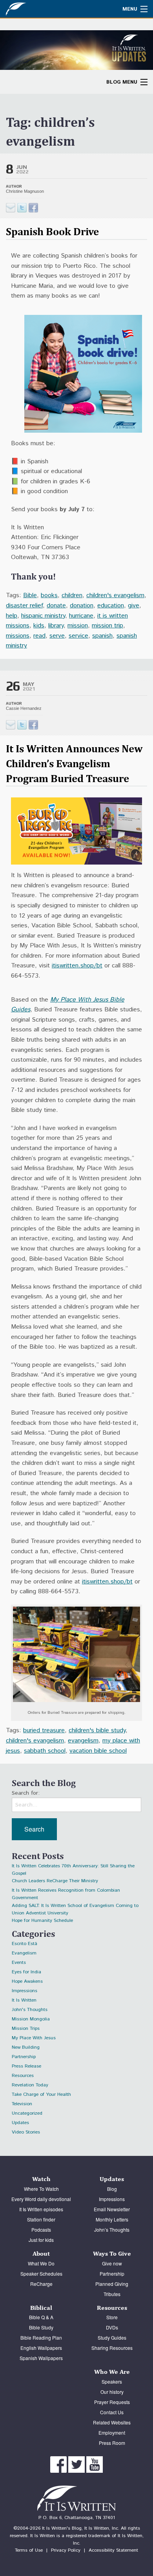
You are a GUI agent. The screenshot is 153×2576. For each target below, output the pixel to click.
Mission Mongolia (31, 2019)
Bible (30, 595)
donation (82, 606)
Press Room (112, 2443)
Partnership (24, 2057)
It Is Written (24, 2000)
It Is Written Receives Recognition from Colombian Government (66, 1891)
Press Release (26, 2066)
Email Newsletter (112, 2209)
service (78, 636)
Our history (112, 2392)
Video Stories (26, 2132)
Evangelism (24, 1953)
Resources (23, 2076)
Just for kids (41, 2240)
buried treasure (44, 1730)
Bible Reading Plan (41, 2337)
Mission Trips (26, 2028)
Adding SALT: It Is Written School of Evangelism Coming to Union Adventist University (75, 1907)
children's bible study (97, 1730)
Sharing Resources (112, 2348)
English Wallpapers (41, 2348)
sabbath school (45, 1751)
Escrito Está (25, 1944)
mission (78, 626)
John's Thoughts (30, 2010)
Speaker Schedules (41, 2273)
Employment (112, 2432)
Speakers (112, 2381)
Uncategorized (27, 2113)
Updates (20, 2123)
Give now (112, 2263)
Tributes (112, 2294)
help (12, 616)
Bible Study (41, 2327)
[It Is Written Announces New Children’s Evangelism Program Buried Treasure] (22, 725)
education (111, 606)
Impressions (25, 1991)
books (49, 595)
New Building (26, 2047)
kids (39, 626)
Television (22, 2104)
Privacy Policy (66, 2550)
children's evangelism (115, 595)
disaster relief (24, 606)
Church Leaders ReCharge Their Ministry (55, 1881)
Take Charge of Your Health (41, 2094)
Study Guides (112, 2337)
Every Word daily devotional (41, 2199)
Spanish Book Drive (52, 231)
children (72, 595)
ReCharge (41, 2284)
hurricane (81, 616)
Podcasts (41, 2230)
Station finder (41, 2219)
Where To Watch (41, 2189)
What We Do (41, 2263)
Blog (112, 2189)
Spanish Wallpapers (41, 2358)
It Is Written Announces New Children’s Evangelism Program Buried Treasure (74, 763)
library (56, 626)
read (39, 636)
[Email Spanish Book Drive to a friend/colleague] (11, 208)
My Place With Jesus (34, 2038)
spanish (102, 636)
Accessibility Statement (113, 2550)
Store (112, 2317)
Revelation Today (30, 2085)
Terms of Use (29, 2550)
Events (19, 1963)
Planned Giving (112, 2284)
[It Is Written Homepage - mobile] (33, 9)
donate (56, 606)
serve (57, 636)
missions (18, 636)
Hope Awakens (27, 1981)
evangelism (83, 1741)
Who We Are (112, 2372)
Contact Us (112, 2412)
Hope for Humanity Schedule (42, 1921)
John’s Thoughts (112, 2230)
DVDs (112, 2327)
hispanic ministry (43, 616)
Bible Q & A (41, 2317)
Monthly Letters (112, 2219)
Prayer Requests (112, 2402)
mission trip (107, 626)
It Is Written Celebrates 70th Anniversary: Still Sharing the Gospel (73, 1867)
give (134, 606)
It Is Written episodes (41, 2209)
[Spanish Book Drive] (22, 208)
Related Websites (112, 2422)
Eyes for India (26, 1972)
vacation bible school (98, 1751)
